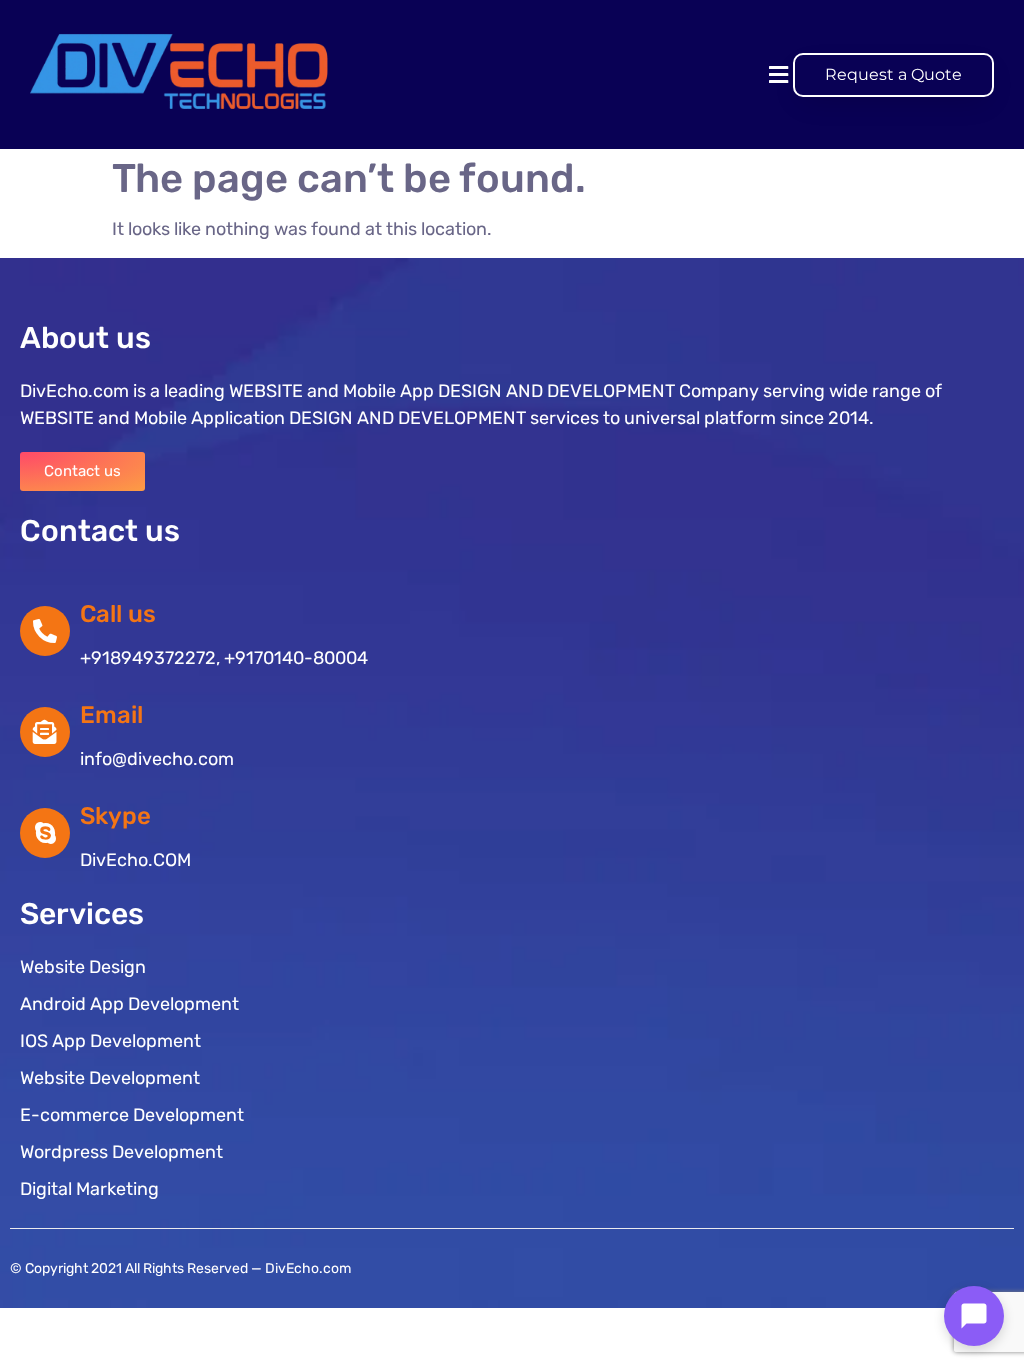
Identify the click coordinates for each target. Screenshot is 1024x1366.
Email (111, 715)
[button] (778, 74)
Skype (115, 816)
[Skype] (45, 833)
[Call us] (45, 631)
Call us (118, 614)
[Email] (45, 732)
